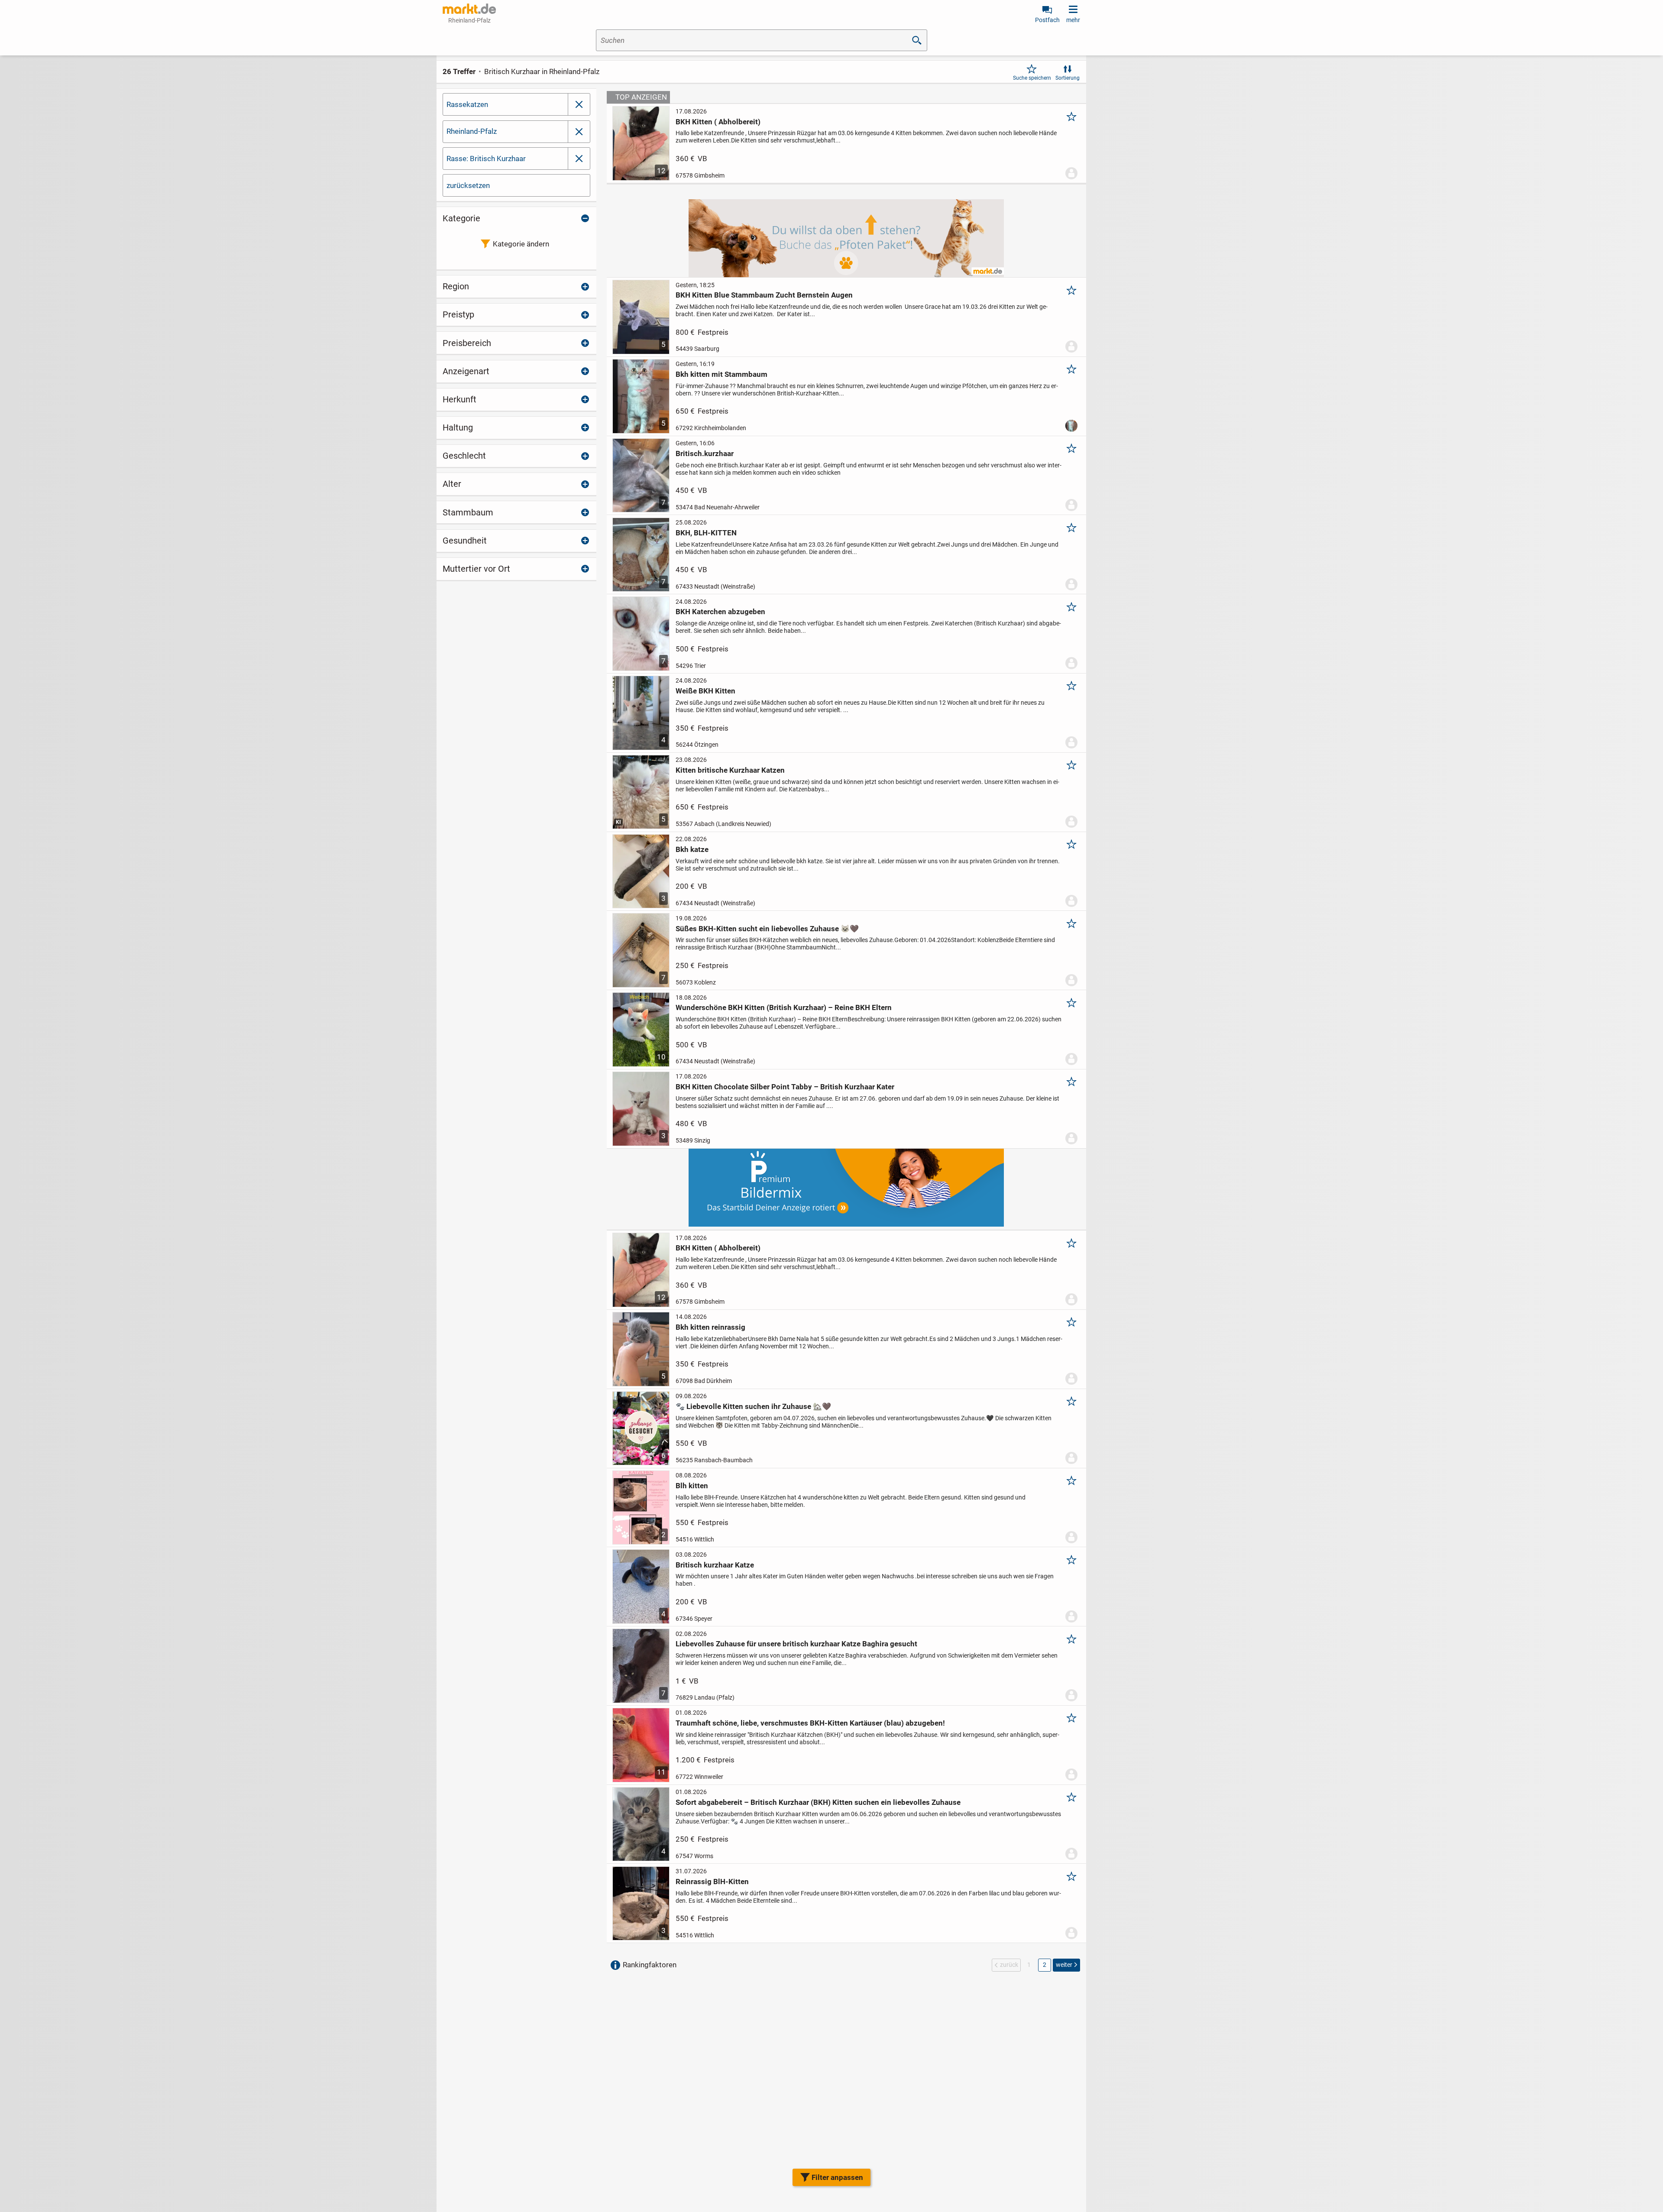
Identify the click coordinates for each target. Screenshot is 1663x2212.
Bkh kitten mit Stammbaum (721, 374)
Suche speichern (1032, 78)
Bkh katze (692, 849)
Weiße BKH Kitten (705, 691)
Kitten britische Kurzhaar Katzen (730, 770)
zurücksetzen (468, 185)
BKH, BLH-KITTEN (706, 533)
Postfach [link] (1047, 20)
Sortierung (1068, 78)
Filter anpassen (837, 2177)
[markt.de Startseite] (469, 9)
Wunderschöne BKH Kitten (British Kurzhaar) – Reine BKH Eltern (784, 1007)
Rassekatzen (467, 104)
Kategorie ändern (521, 244)
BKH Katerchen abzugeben (720, 612)
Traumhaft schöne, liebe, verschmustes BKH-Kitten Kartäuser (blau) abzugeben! (810, 1723)
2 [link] (1045, 1965)
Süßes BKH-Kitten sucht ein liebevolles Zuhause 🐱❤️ (767, 929)
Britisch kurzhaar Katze (715, 1565)
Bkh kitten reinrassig (710, 1327)
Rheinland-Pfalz (472, 131)
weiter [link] (1064, 1965)
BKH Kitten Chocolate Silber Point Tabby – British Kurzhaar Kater (785, 1087)
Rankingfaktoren (650, 1965)
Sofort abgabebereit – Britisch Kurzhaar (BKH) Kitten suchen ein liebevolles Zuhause (818, 1802)
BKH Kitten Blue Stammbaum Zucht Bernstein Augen (764, 295)
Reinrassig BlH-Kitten (712, 1882)
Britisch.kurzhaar (705, 453)
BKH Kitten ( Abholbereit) (718, 122)
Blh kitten (692, 1486)
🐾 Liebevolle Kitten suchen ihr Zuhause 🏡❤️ (753, 1406)
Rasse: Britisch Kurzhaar (486, 159)
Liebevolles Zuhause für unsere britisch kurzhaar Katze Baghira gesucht (796, 1644)
